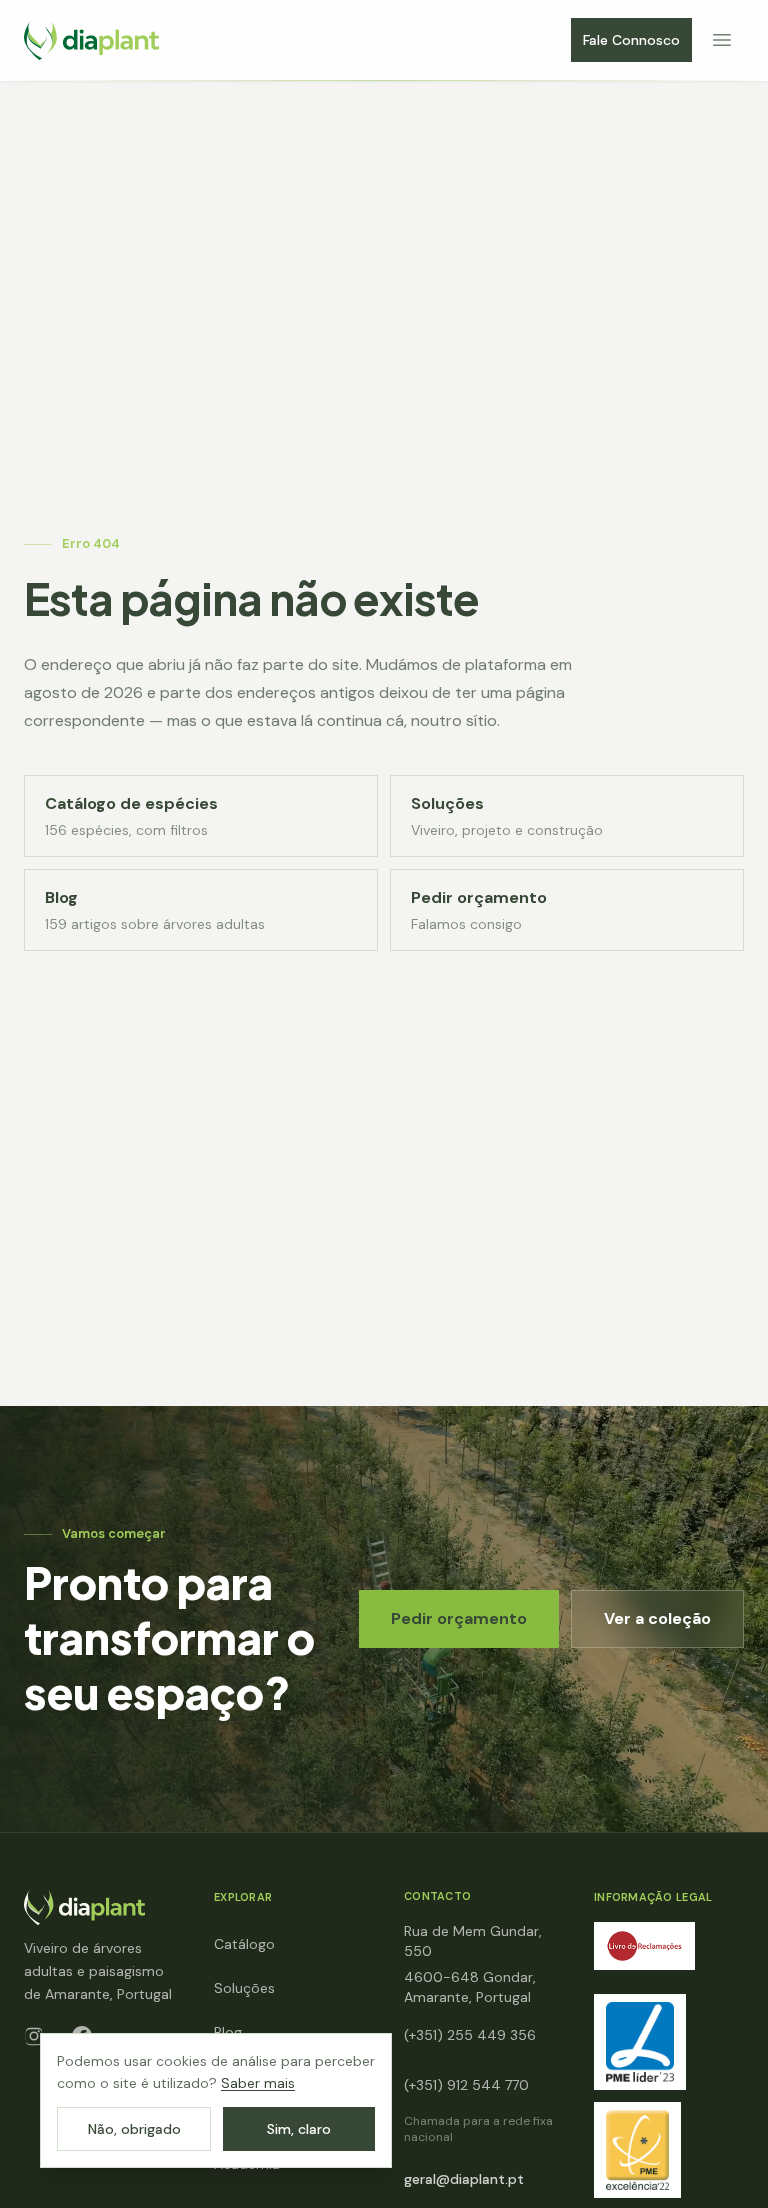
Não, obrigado (134, 2129)
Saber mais (258, 2083)
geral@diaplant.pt (464, 2179)
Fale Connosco (631, 40)
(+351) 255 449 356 (470, 2035)
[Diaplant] (91, 40)
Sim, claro (299, 2129)
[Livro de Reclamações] (644, 1946)
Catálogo (244, 1944)
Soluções (244, 1988)
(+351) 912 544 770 (466, 2085)
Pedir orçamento (459, 1618)
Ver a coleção (657, 1618)
